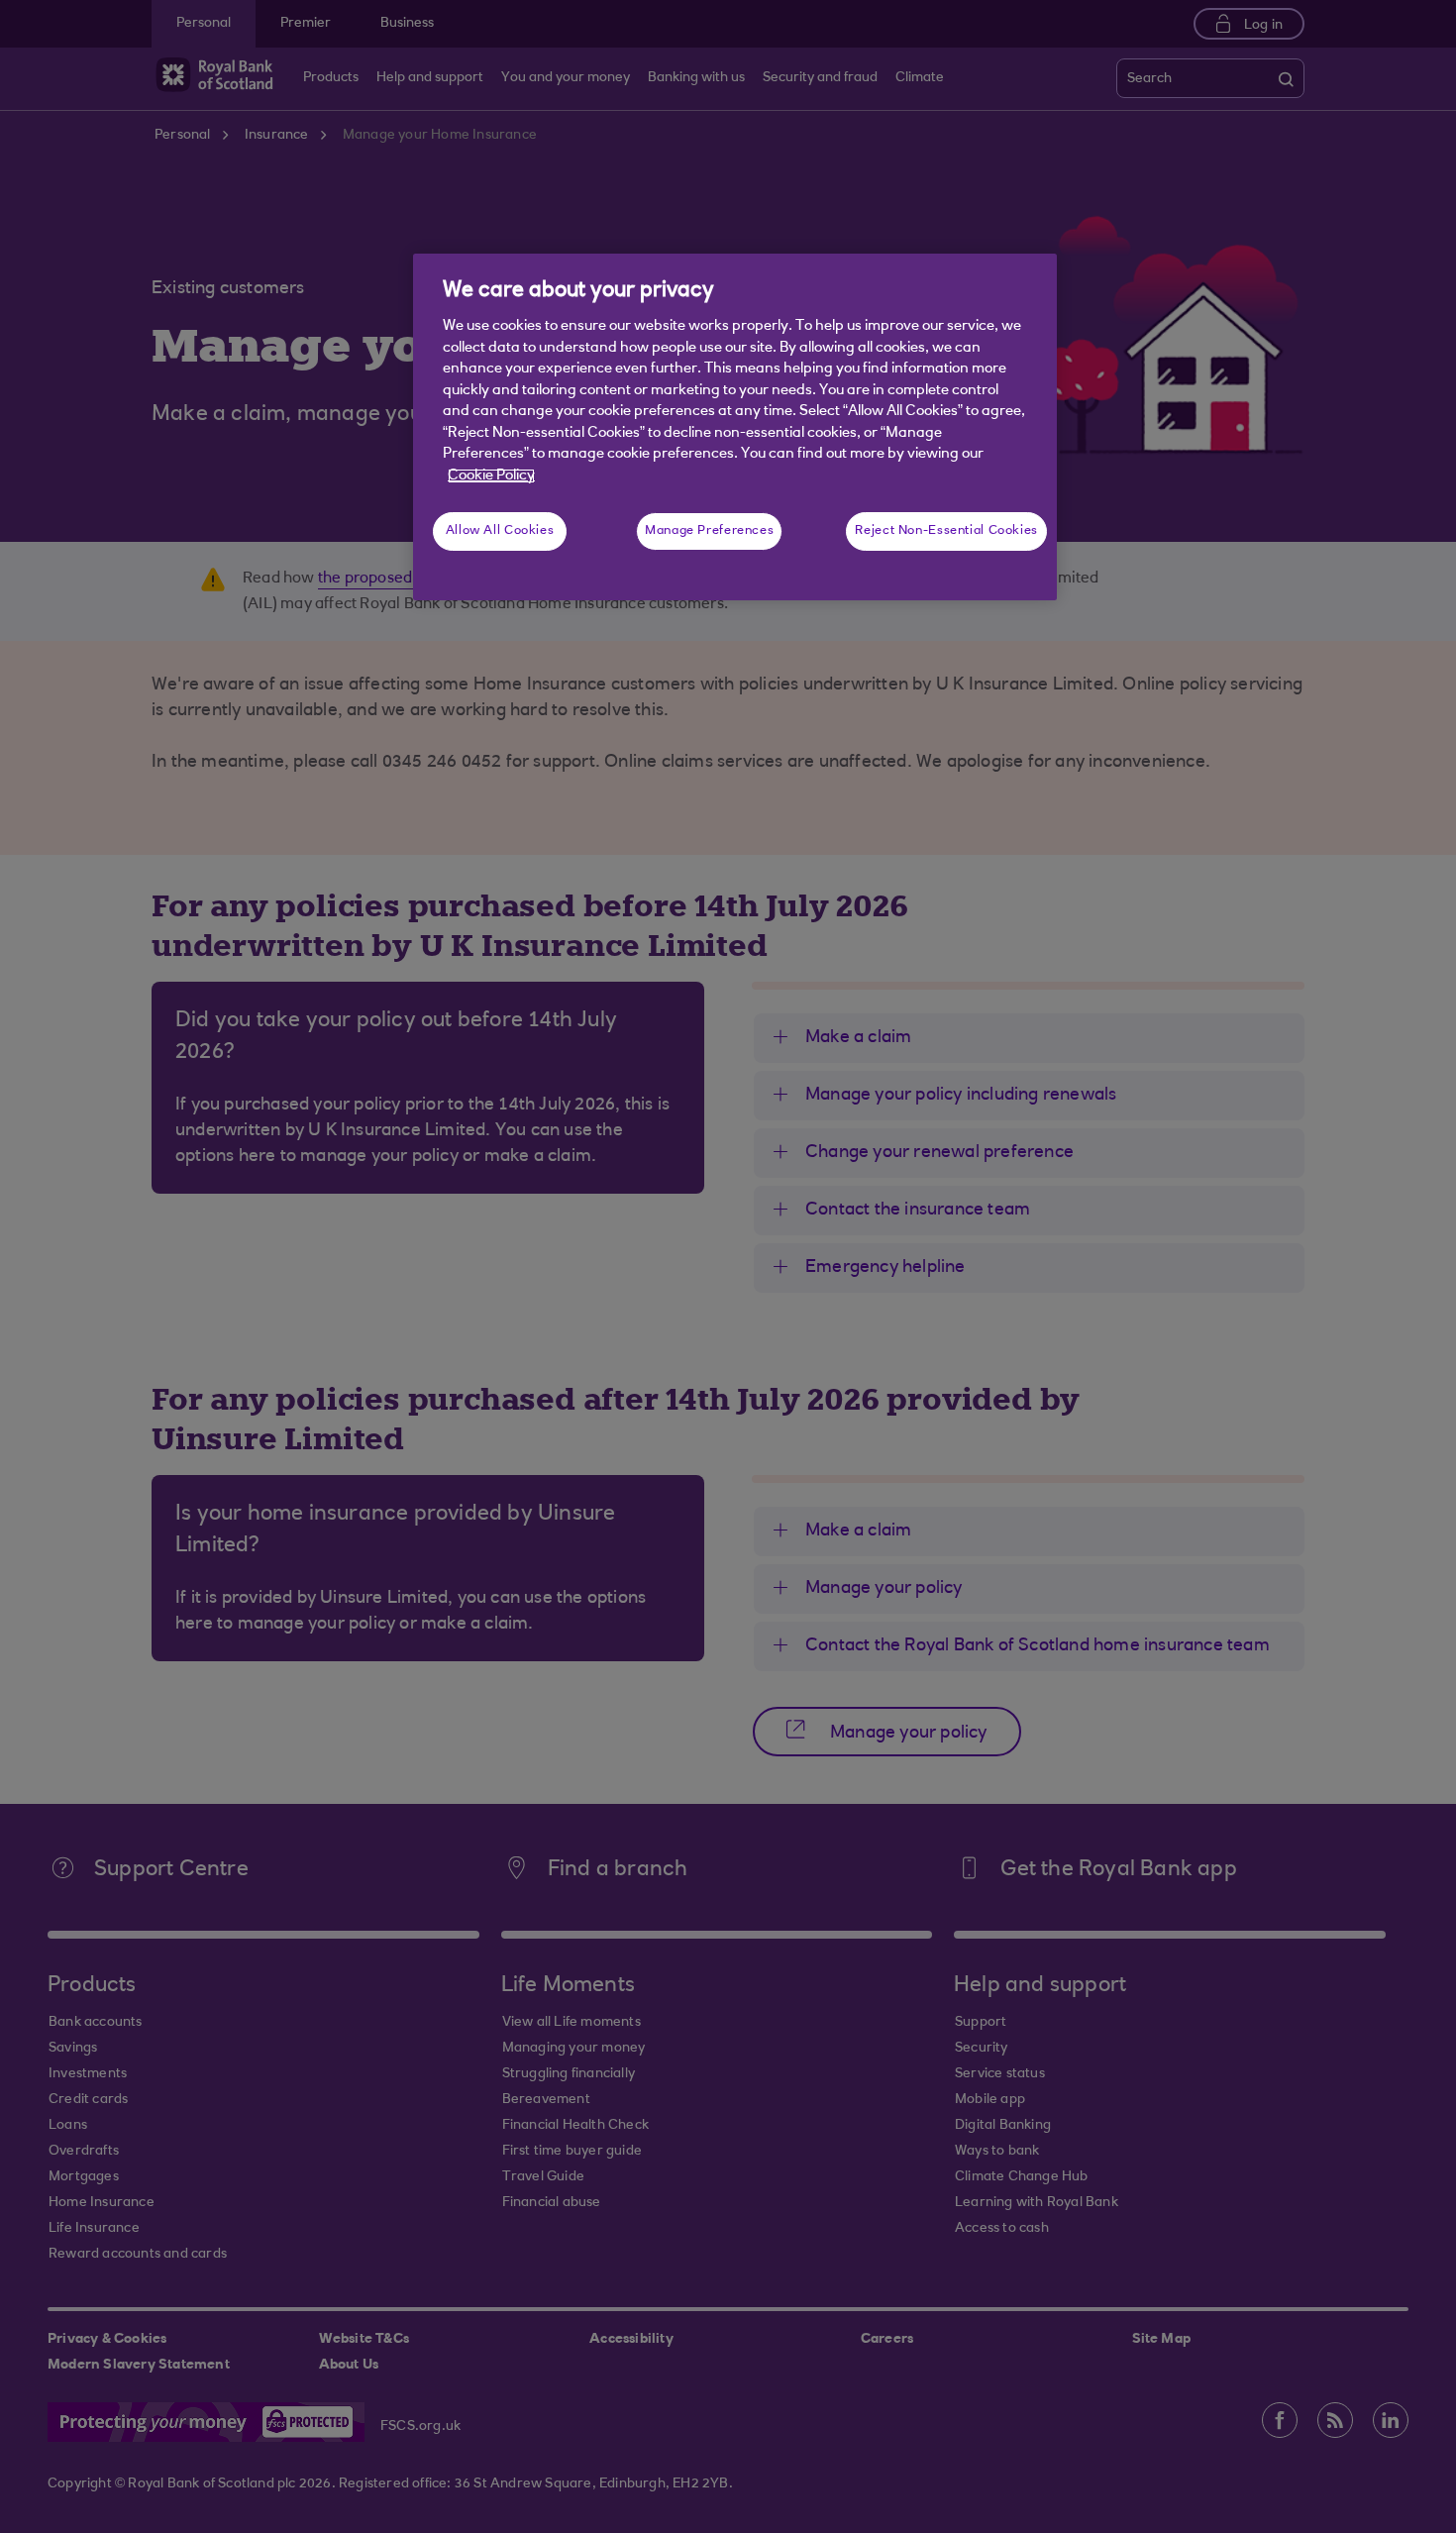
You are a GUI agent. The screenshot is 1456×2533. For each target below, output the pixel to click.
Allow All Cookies (500, 531)
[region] (735, 427)
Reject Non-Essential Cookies (946, 531)
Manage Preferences (709, 531)
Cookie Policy (491, 476)
